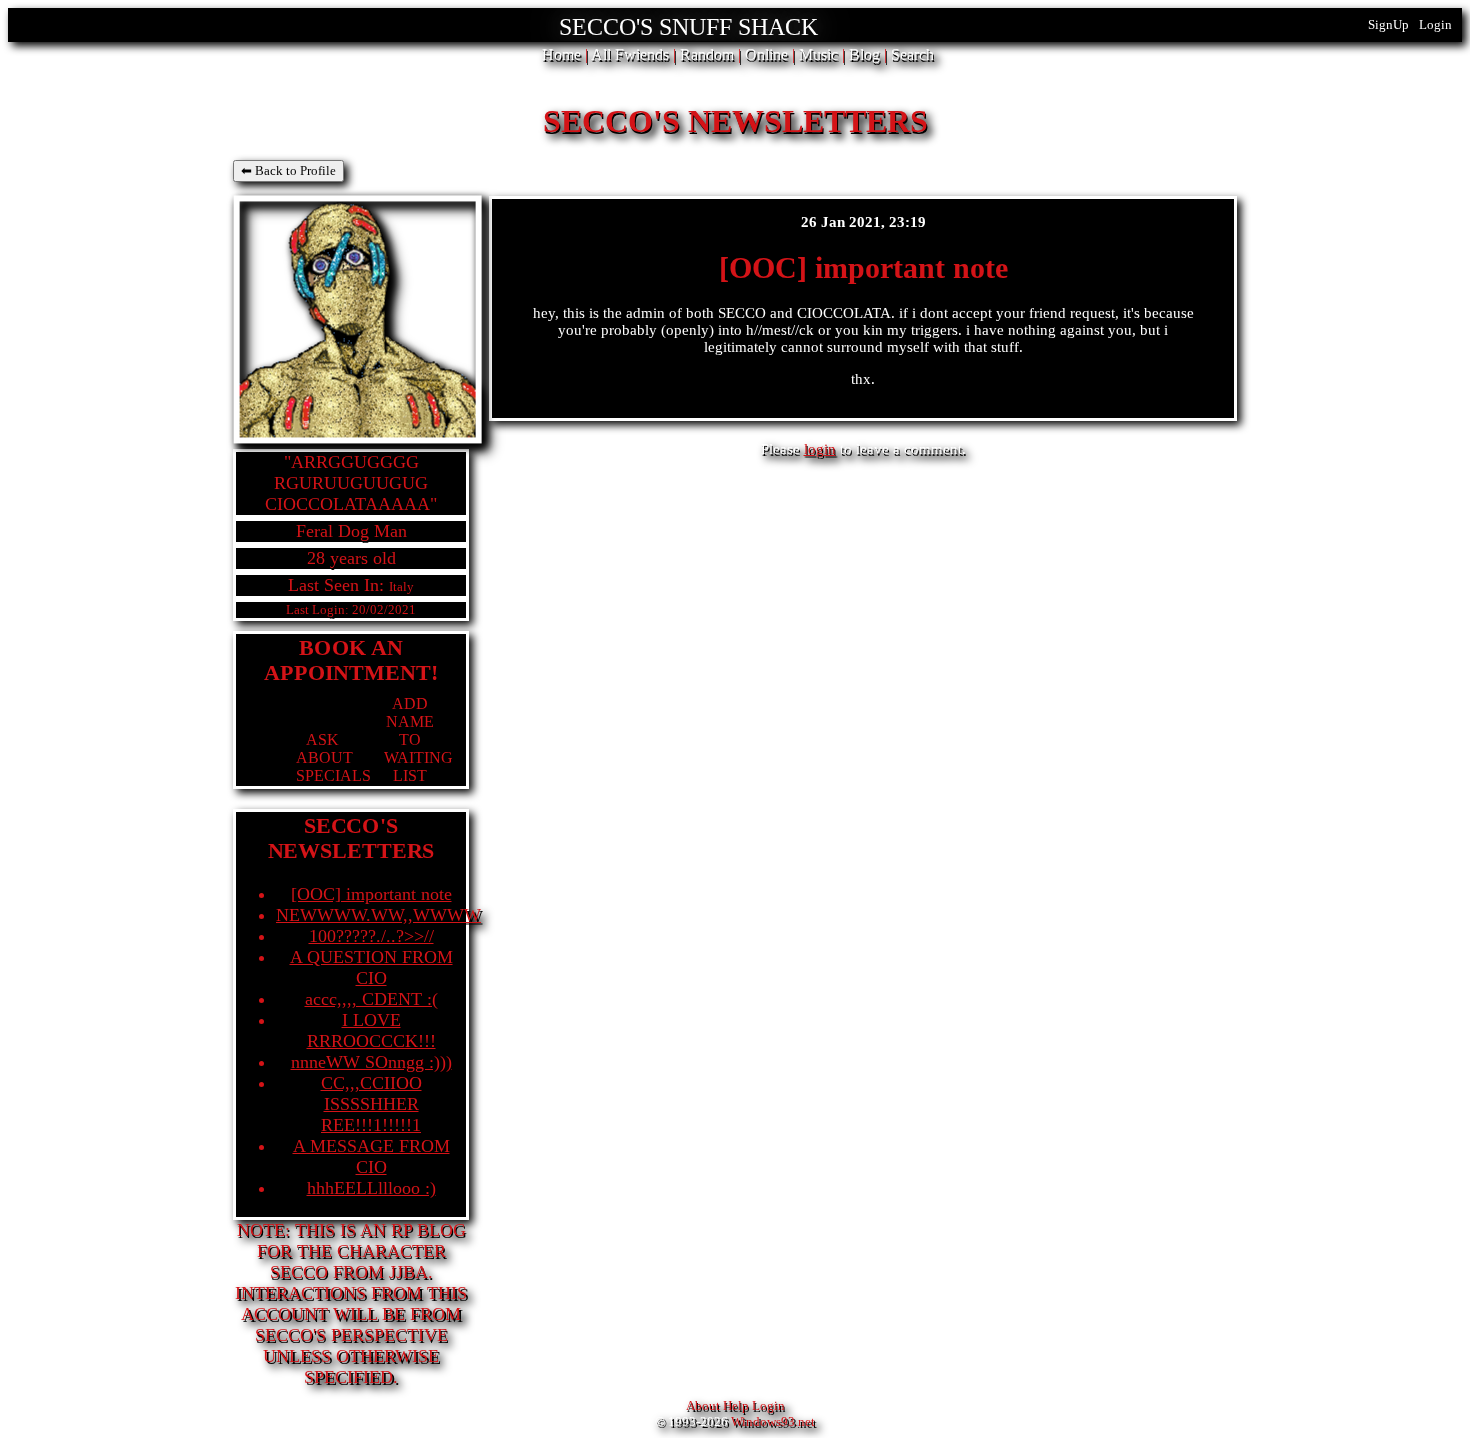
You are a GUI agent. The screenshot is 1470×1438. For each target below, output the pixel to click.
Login (1435, 24)
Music (818, 54)
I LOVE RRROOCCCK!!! (371, 1030)
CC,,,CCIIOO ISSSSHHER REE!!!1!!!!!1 (371, 1104)
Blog (864, 54)
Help (736, 1405)
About (703, 1405)
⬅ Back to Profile (288, 170)
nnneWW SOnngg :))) (371, 1062)
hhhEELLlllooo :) (371, 1188)
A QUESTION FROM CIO (371, 967)
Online (766, 54)
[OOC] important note (371, 894)
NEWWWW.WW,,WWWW (378, 915)
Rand (707, 54)
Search (912, 54)
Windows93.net (773, 1421)
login (820, 449)
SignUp (1388, 24)
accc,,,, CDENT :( (371, 999)
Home (561, 54)
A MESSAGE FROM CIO (371, 1156)
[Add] (395, 775)
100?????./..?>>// (371, 936)
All (630, 54)
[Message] (307, 775)
